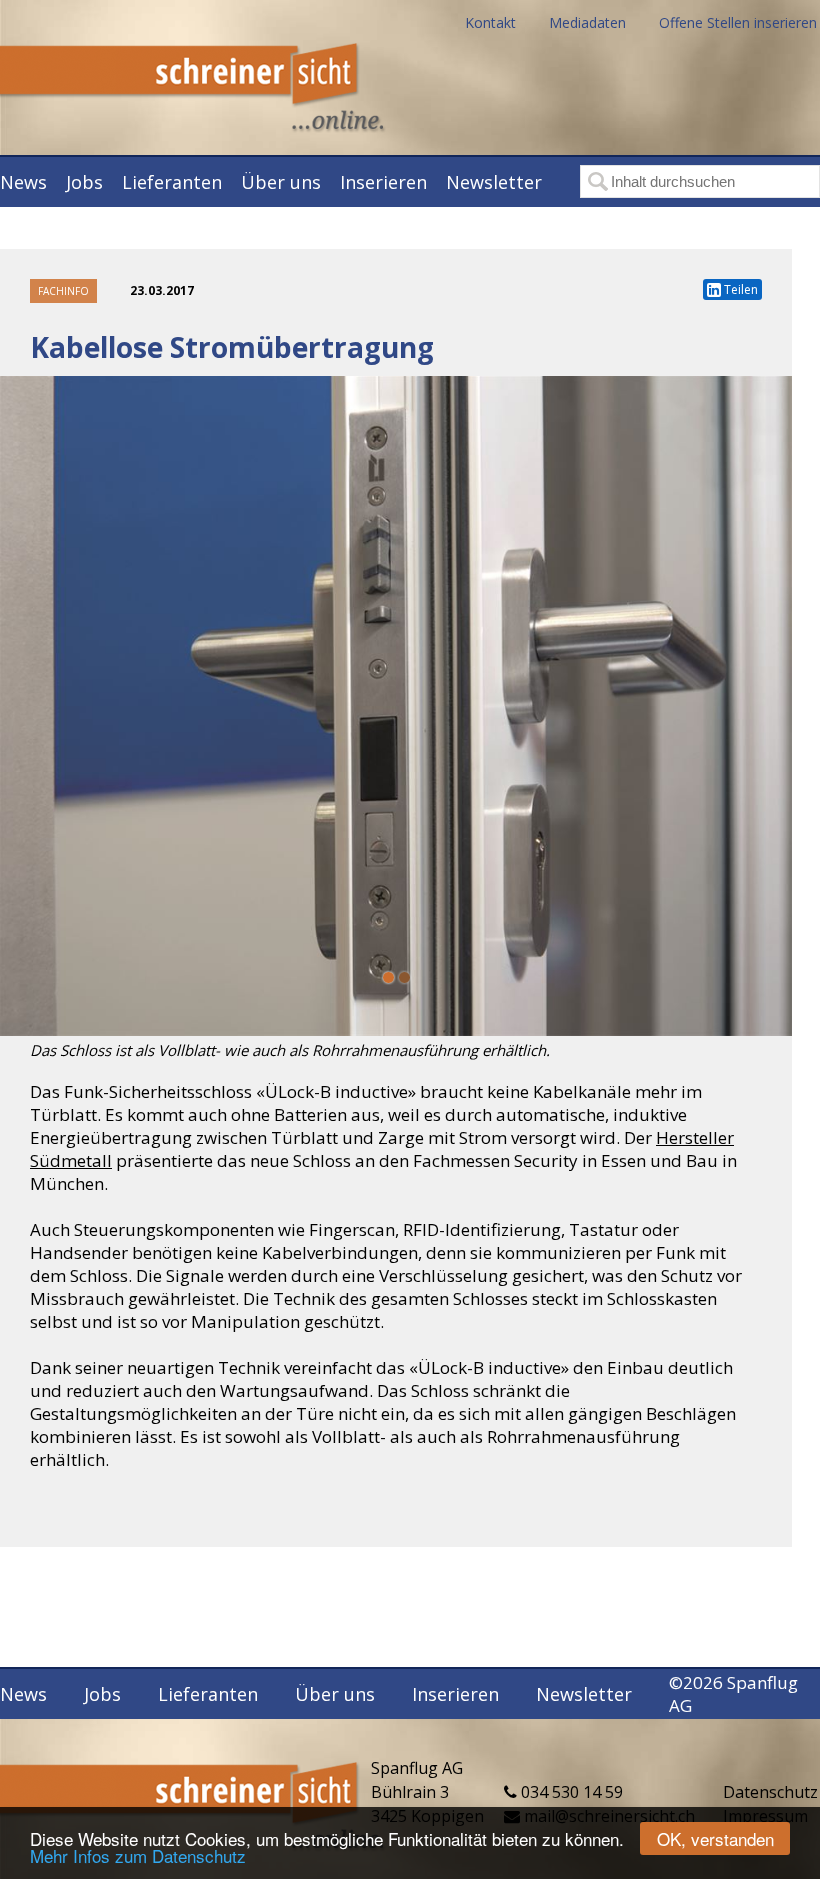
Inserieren (383, 182)
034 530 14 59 (570, 1792)
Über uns (281, 182)
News (23, 182)
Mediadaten (587, 22)
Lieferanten (172, 182)
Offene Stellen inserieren (738, 22)
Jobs (84, 182)
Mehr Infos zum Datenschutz (138, 1855)
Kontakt (490, 22)
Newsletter (494, 182)
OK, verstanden (715, 1838)
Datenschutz (770, 1792)
